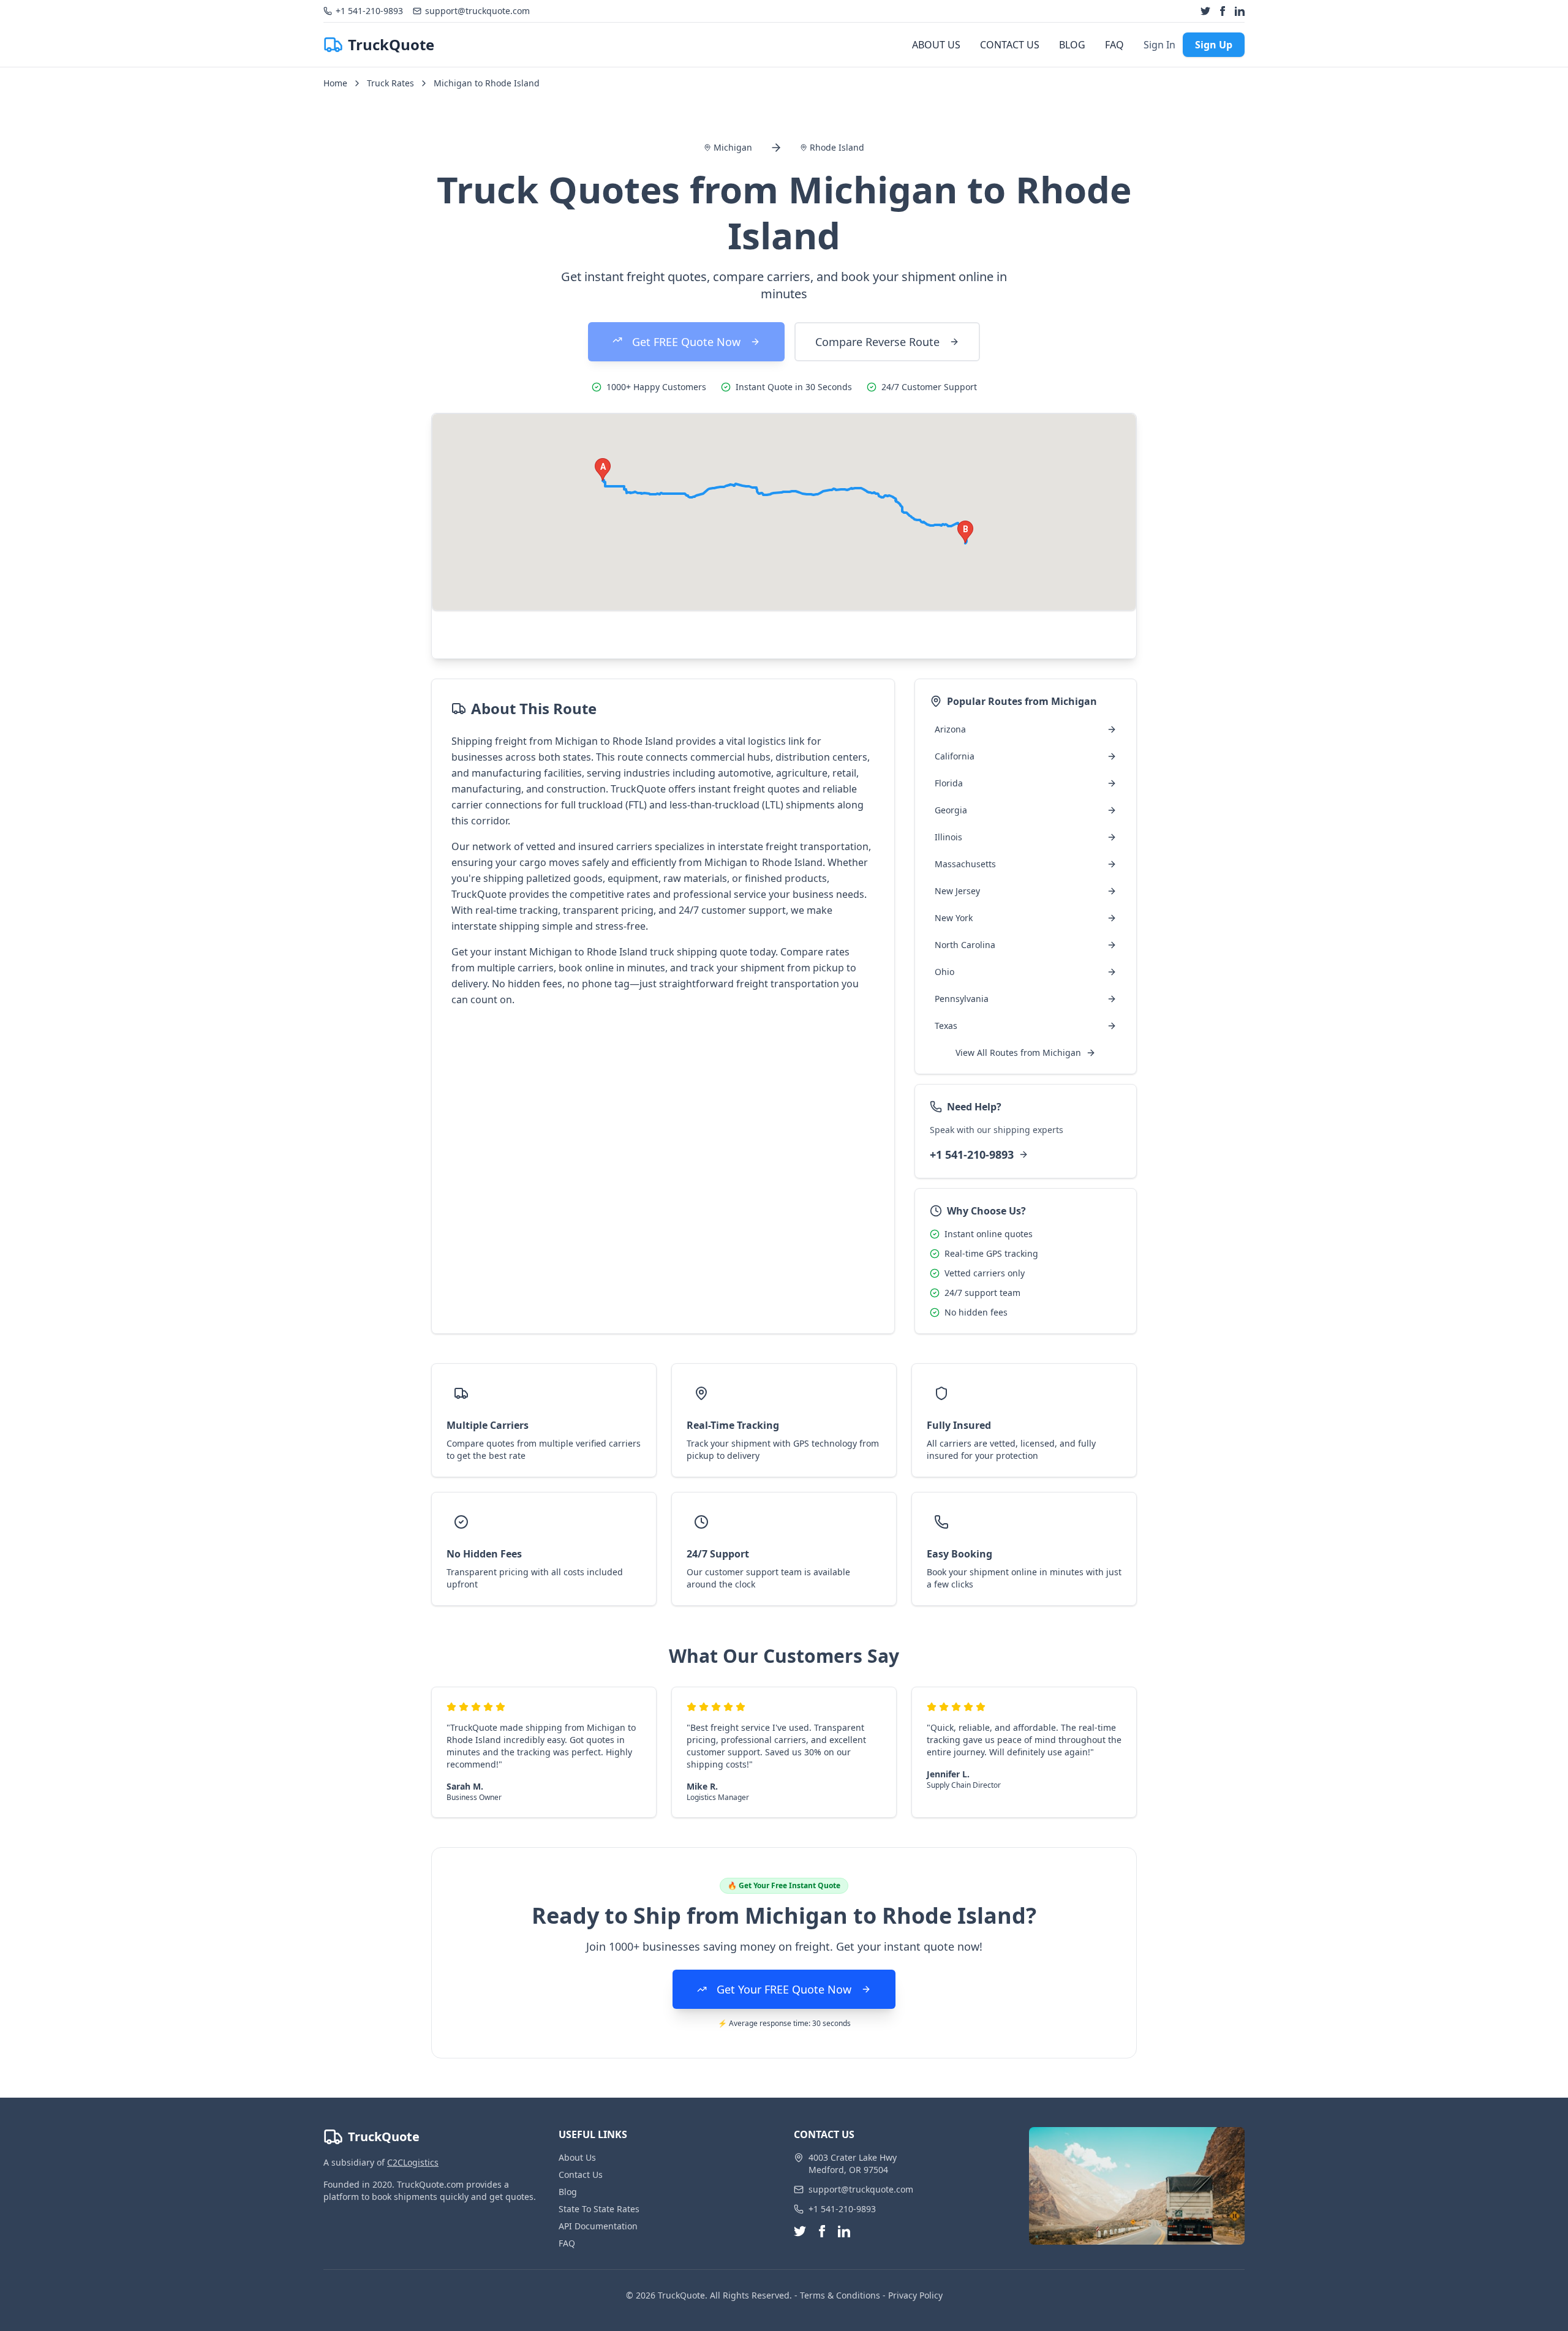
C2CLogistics (413, 2162)
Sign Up (1214, 45)
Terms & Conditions (840, 2295)
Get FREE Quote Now (686, 342)
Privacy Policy (915, 2295)
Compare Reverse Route (877, 342)
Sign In (1159, 45)
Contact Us (581, 2175)
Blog (568, 2192)
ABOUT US (936, 45)
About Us (577, 2157)
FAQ (1114, 45)
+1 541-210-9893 (972, 1154)
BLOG (1072, 45)
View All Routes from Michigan (1018, 1053)
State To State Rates (599, 2209)
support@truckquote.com (861, 2189)
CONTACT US (1010, 45)
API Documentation (598, 2226)
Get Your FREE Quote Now (784, 1989)
